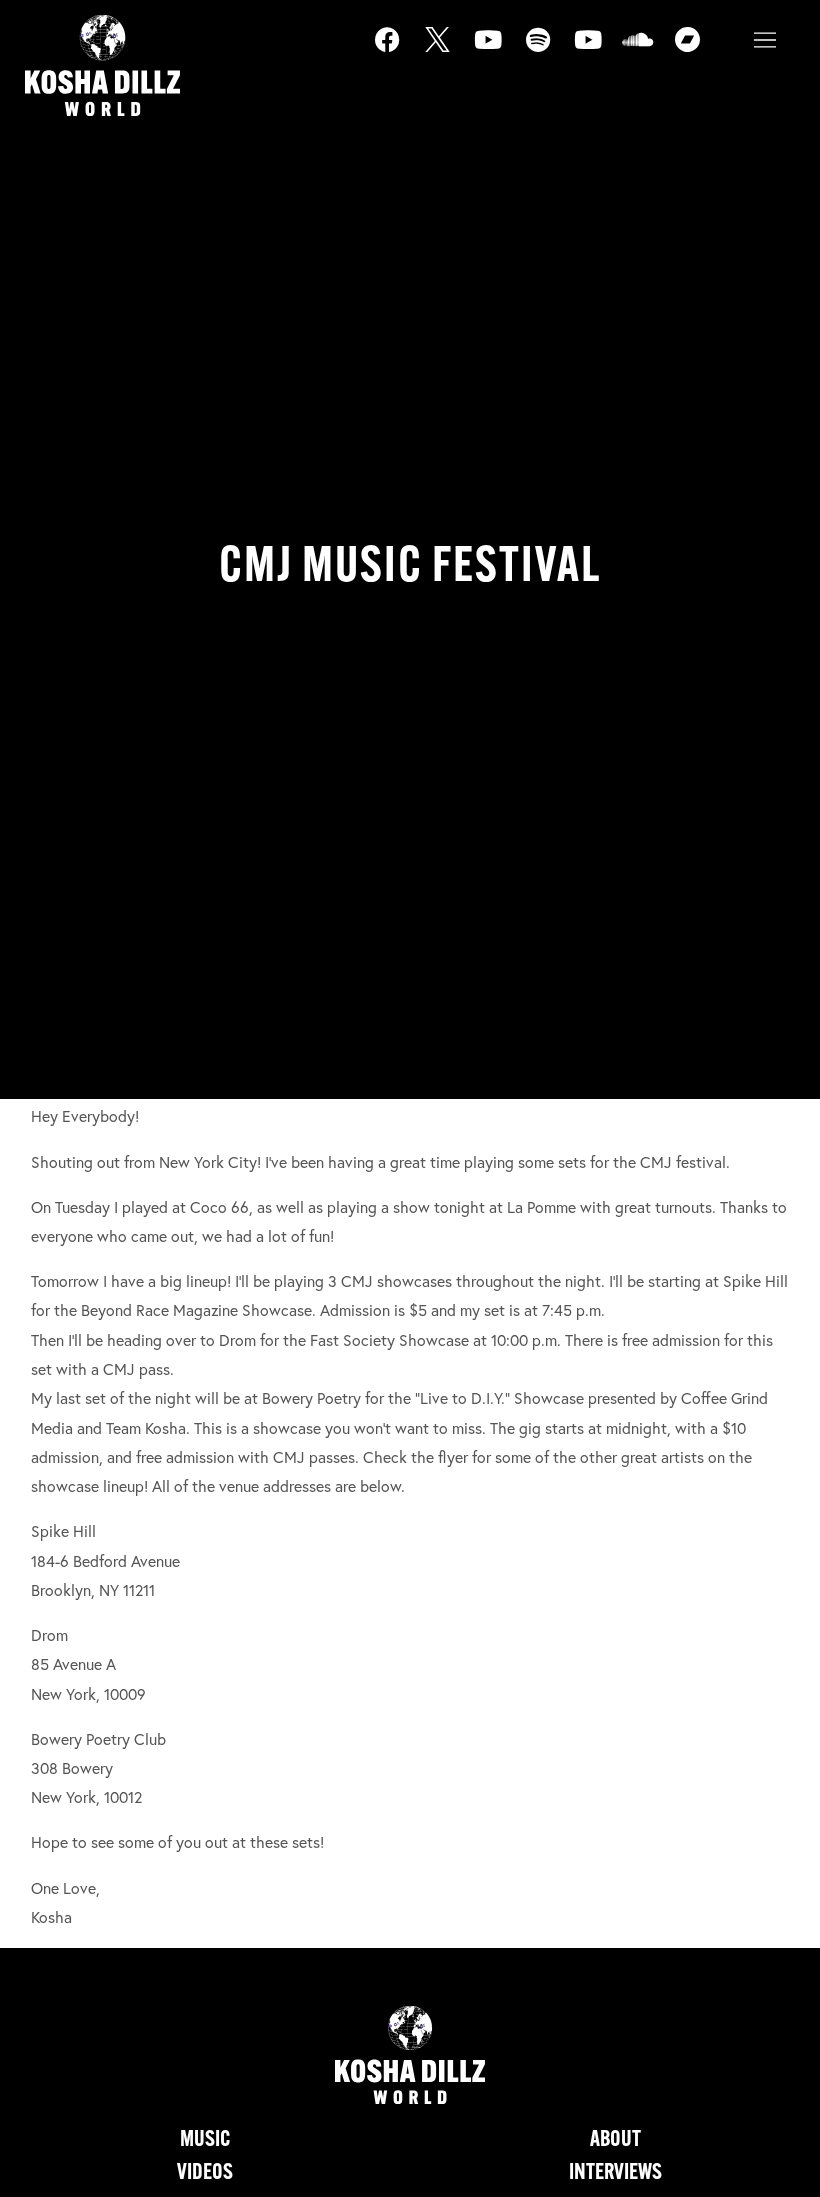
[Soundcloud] (650, 52)
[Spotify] (550, 52)
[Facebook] (400, 52)
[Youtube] (500, 52)
